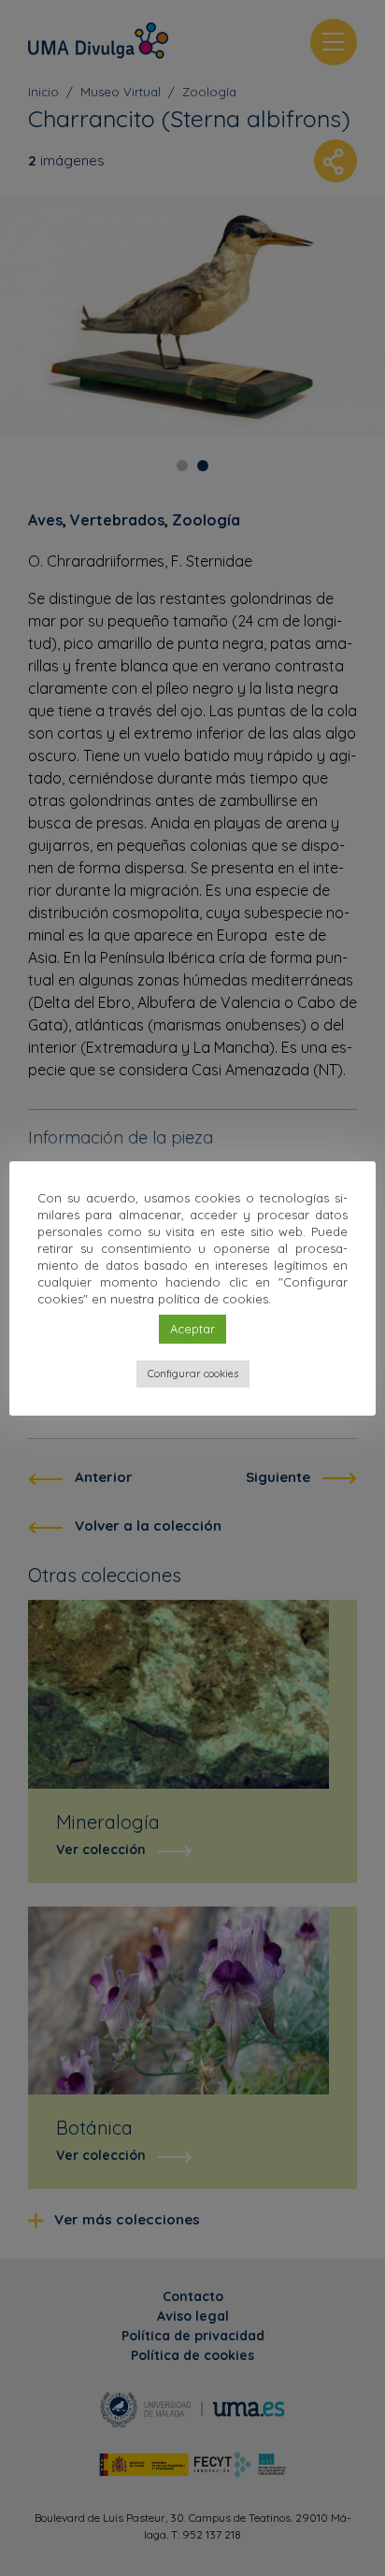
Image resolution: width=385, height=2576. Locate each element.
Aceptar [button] (192, 1329)
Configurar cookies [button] (193, 1374)
